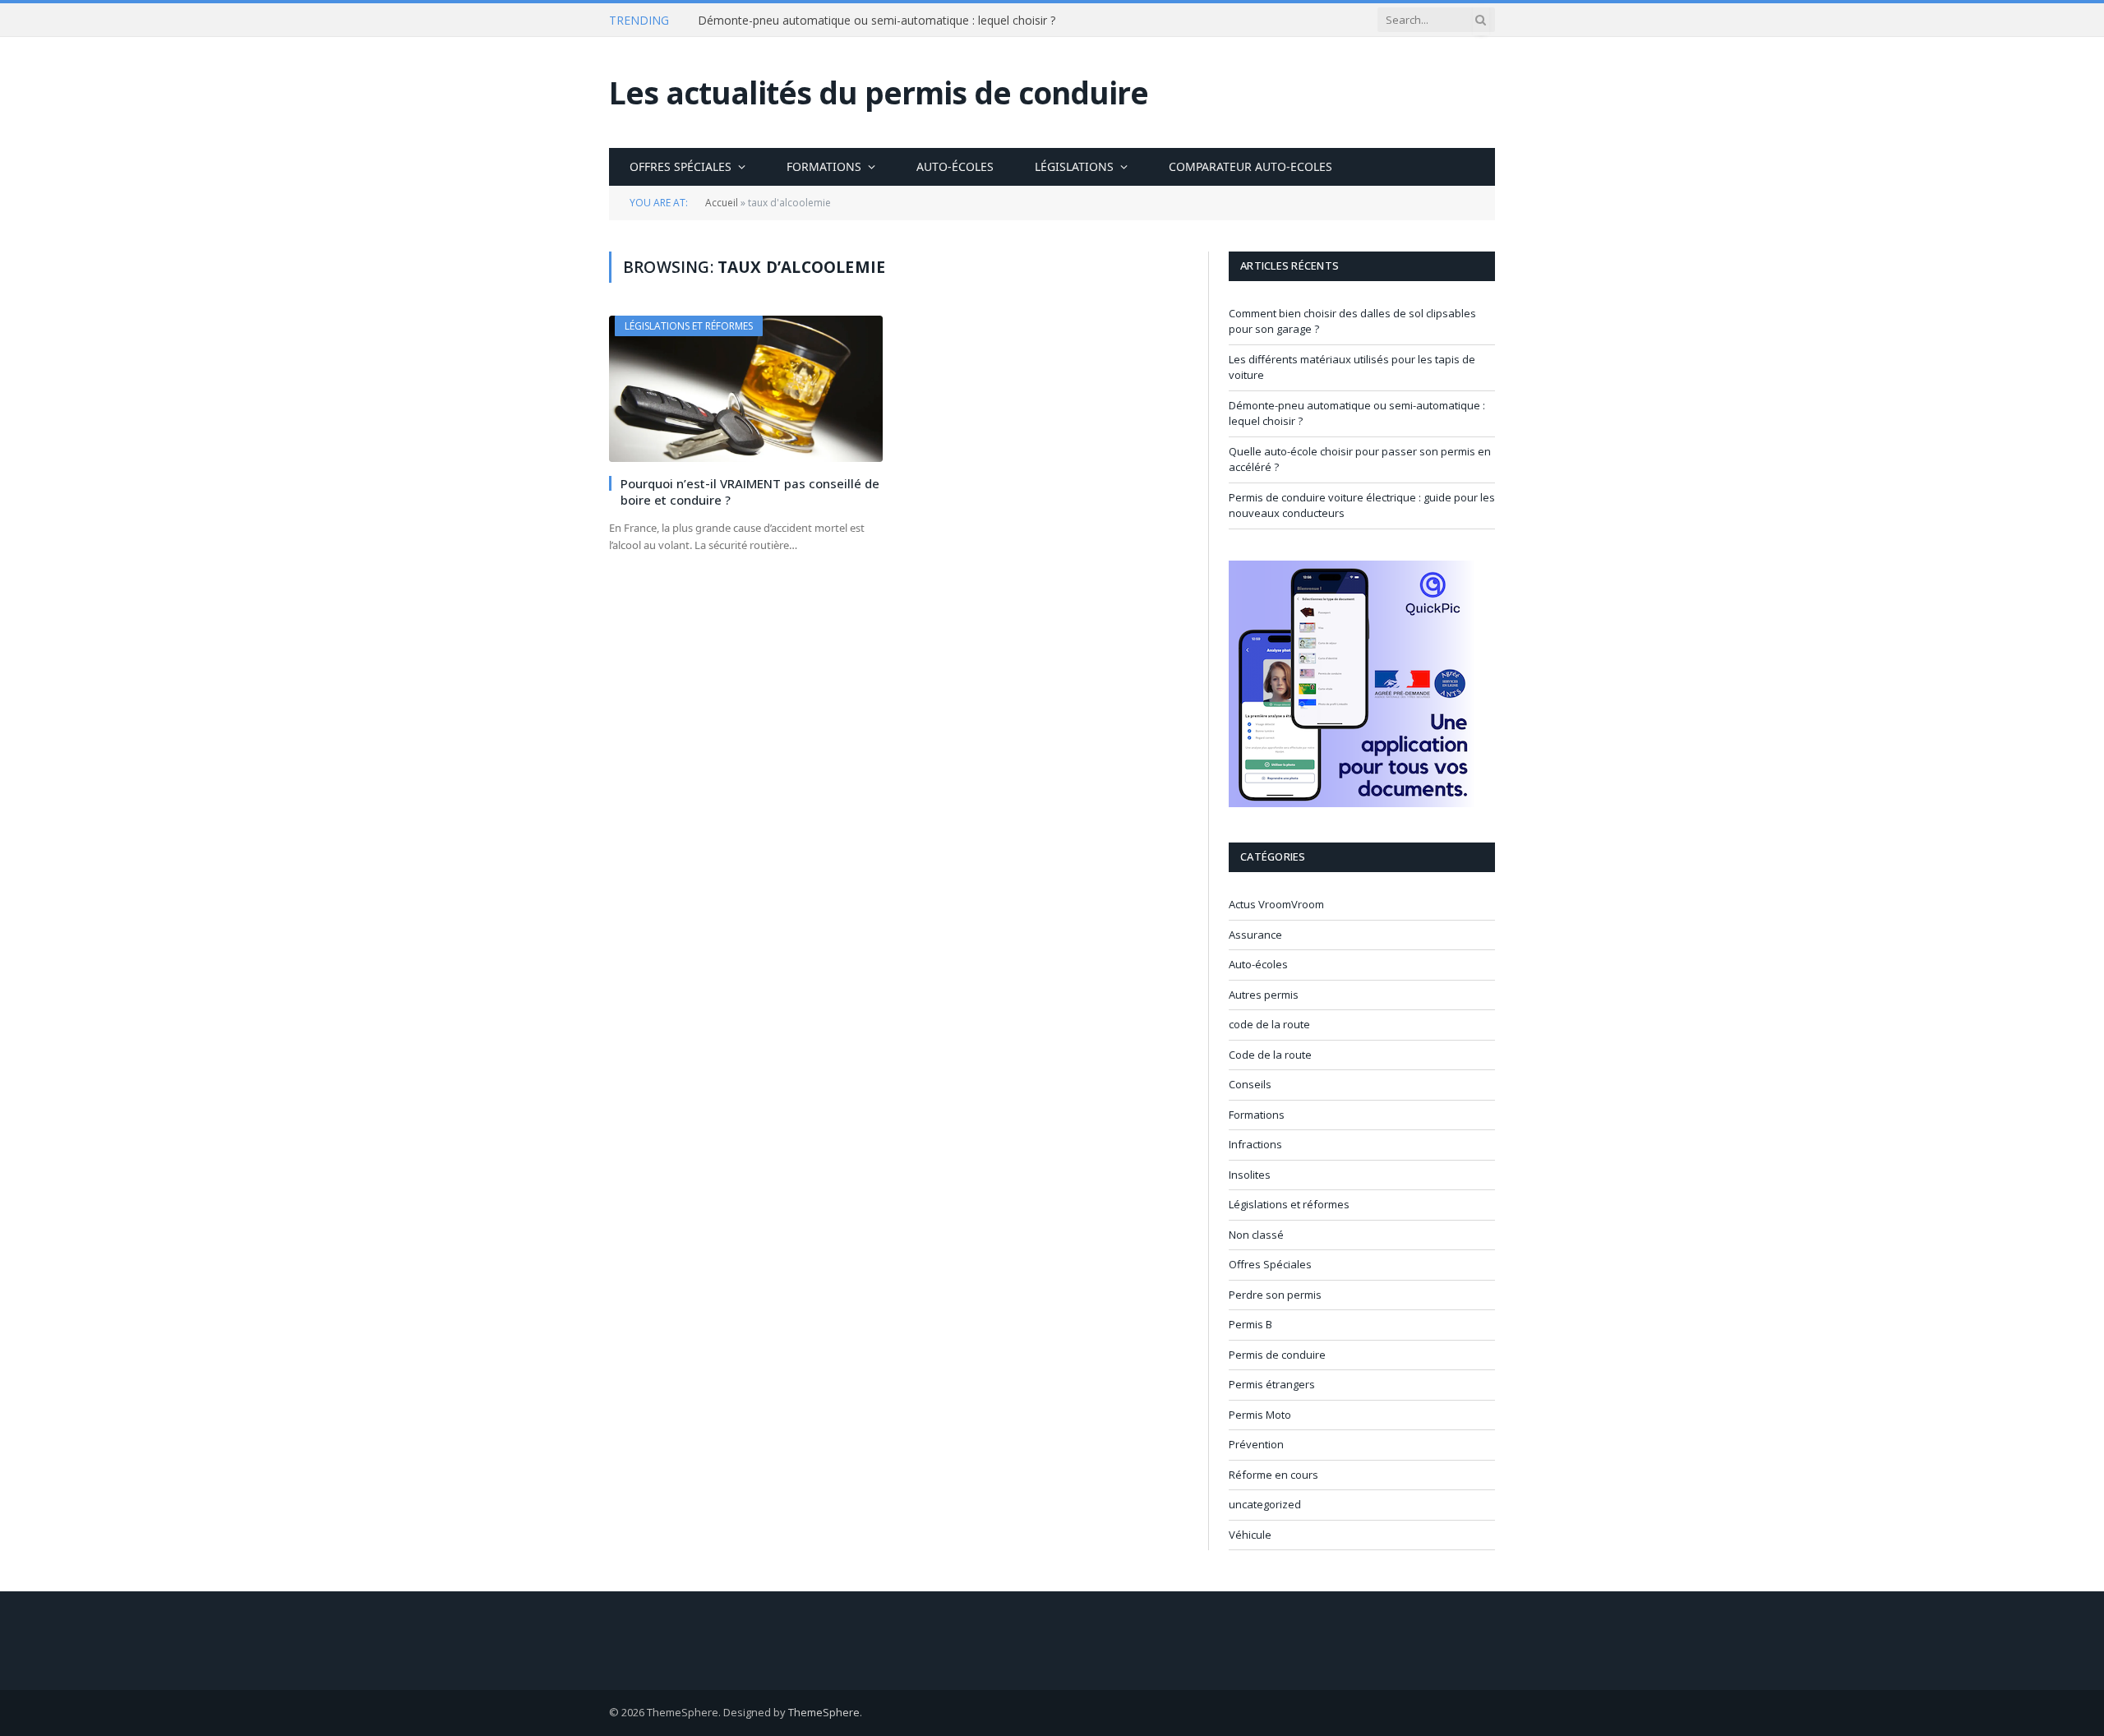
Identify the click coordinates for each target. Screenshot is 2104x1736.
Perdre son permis (1275, 1295)
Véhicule (1250, 1535)
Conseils (1250, 1084)
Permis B (1250, 1324)
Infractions (1255, 1144)
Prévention (1256, 1444)
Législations (1074, 166)
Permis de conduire (1277, 1355)
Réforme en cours (1273, 1475)
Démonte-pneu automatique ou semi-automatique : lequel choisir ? (877, 21)
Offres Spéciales (681, 166)
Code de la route (1270, 1055)
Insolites (1250, 1175)
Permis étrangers (1272, 1384)
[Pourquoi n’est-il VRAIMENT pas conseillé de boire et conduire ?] (746, 388)
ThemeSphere (824, 1712)
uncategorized (1265, 1504)
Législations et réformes (689, 326)
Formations (824, 166)
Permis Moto (1260, 1415)
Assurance (1255, 935)
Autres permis (1264, 995)
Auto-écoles (955, 166)
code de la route (1269, 1024)
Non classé (1256, 1235)
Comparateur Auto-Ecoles (1250, 166)
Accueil (722, 203)
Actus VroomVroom (1276, 904)
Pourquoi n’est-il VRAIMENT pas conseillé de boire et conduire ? (750, 492)
